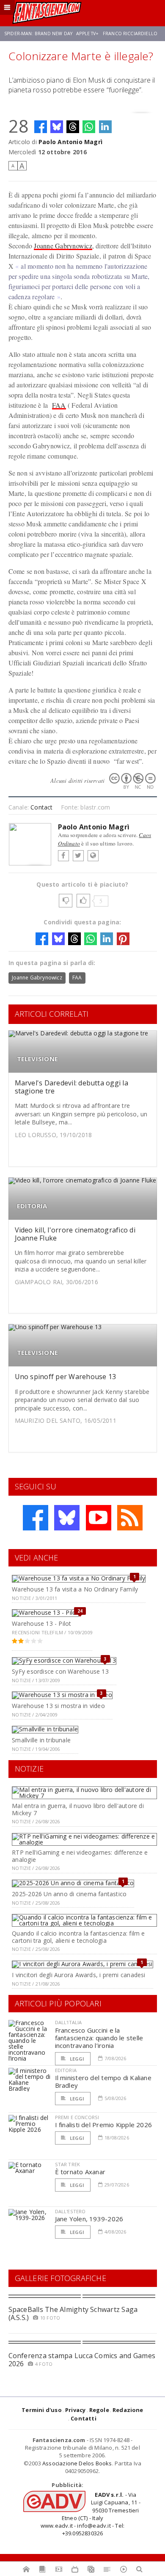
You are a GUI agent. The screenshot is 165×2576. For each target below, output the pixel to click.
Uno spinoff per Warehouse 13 (66, 1377)
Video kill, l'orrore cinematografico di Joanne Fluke (75, 1234)
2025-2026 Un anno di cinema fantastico (69, 1894)
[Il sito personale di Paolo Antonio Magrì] (93, 856)
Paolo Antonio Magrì (70, 142)
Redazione (128, 2410)
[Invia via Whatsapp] (89, 127)
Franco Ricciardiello (130, 33)
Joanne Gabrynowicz (63, 246)
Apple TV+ (87, 33)
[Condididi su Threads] (73, 127)
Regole (99, 2410)
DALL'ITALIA (69, 2022)
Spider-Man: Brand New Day (38, 33)
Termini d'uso (42, 2410)
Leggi (77, 2059)
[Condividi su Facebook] (41, 127)
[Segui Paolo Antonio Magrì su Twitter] (78, 856)
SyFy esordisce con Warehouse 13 (60, 1671)
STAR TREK (68, 2164)
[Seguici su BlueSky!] (67, 1518)
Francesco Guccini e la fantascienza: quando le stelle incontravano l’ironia (99, 2038)
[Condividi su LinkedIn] (105, 127)
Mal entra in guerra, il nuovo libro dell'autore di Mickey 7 (78, 1809)
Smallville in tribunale (41, 1740)
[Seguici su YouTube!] (99, 1518)
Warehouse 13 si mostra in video (58, 1706)
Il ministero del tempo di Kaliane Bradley (103, 2081)
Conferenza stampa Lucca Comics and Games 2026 (82, 2360)
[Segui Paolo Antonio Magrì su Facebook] (63, 856)
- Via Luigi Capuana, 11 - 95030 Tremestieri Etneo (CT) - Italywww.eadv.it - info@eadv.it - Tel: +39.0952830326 (91, 2514)
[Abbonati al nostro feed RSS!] (130, 1518)
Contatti (84, 2418)
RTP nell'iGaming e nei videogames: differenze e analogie (80, 1856)
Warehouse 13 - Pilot (41, 1623)
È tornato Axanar (80, 2172)
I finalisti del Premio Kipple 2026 (104, 2125)
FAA (59, 405)
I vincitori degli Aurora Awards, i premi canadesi (78, 1975)
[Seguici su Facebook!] (36, 1518)
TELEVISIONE (37, 1059)
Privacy (75, 2410)
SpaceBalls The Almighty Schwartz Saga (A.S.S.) (73, 2313)
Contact (41, 807)
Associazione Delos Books (77, 2463)
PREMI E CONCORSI (77, 2117)
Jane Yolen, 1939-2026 (89, 2219)
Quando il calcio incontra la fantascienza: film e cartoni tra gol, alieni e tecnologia (78, 1937)
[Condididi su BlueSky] (57, 127)
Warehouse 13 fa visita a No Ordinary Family (75, 1589)
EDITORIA (32, 1206)
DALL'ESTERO (70, 2211)
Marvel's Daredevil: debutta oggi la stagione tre (71, 1087)
